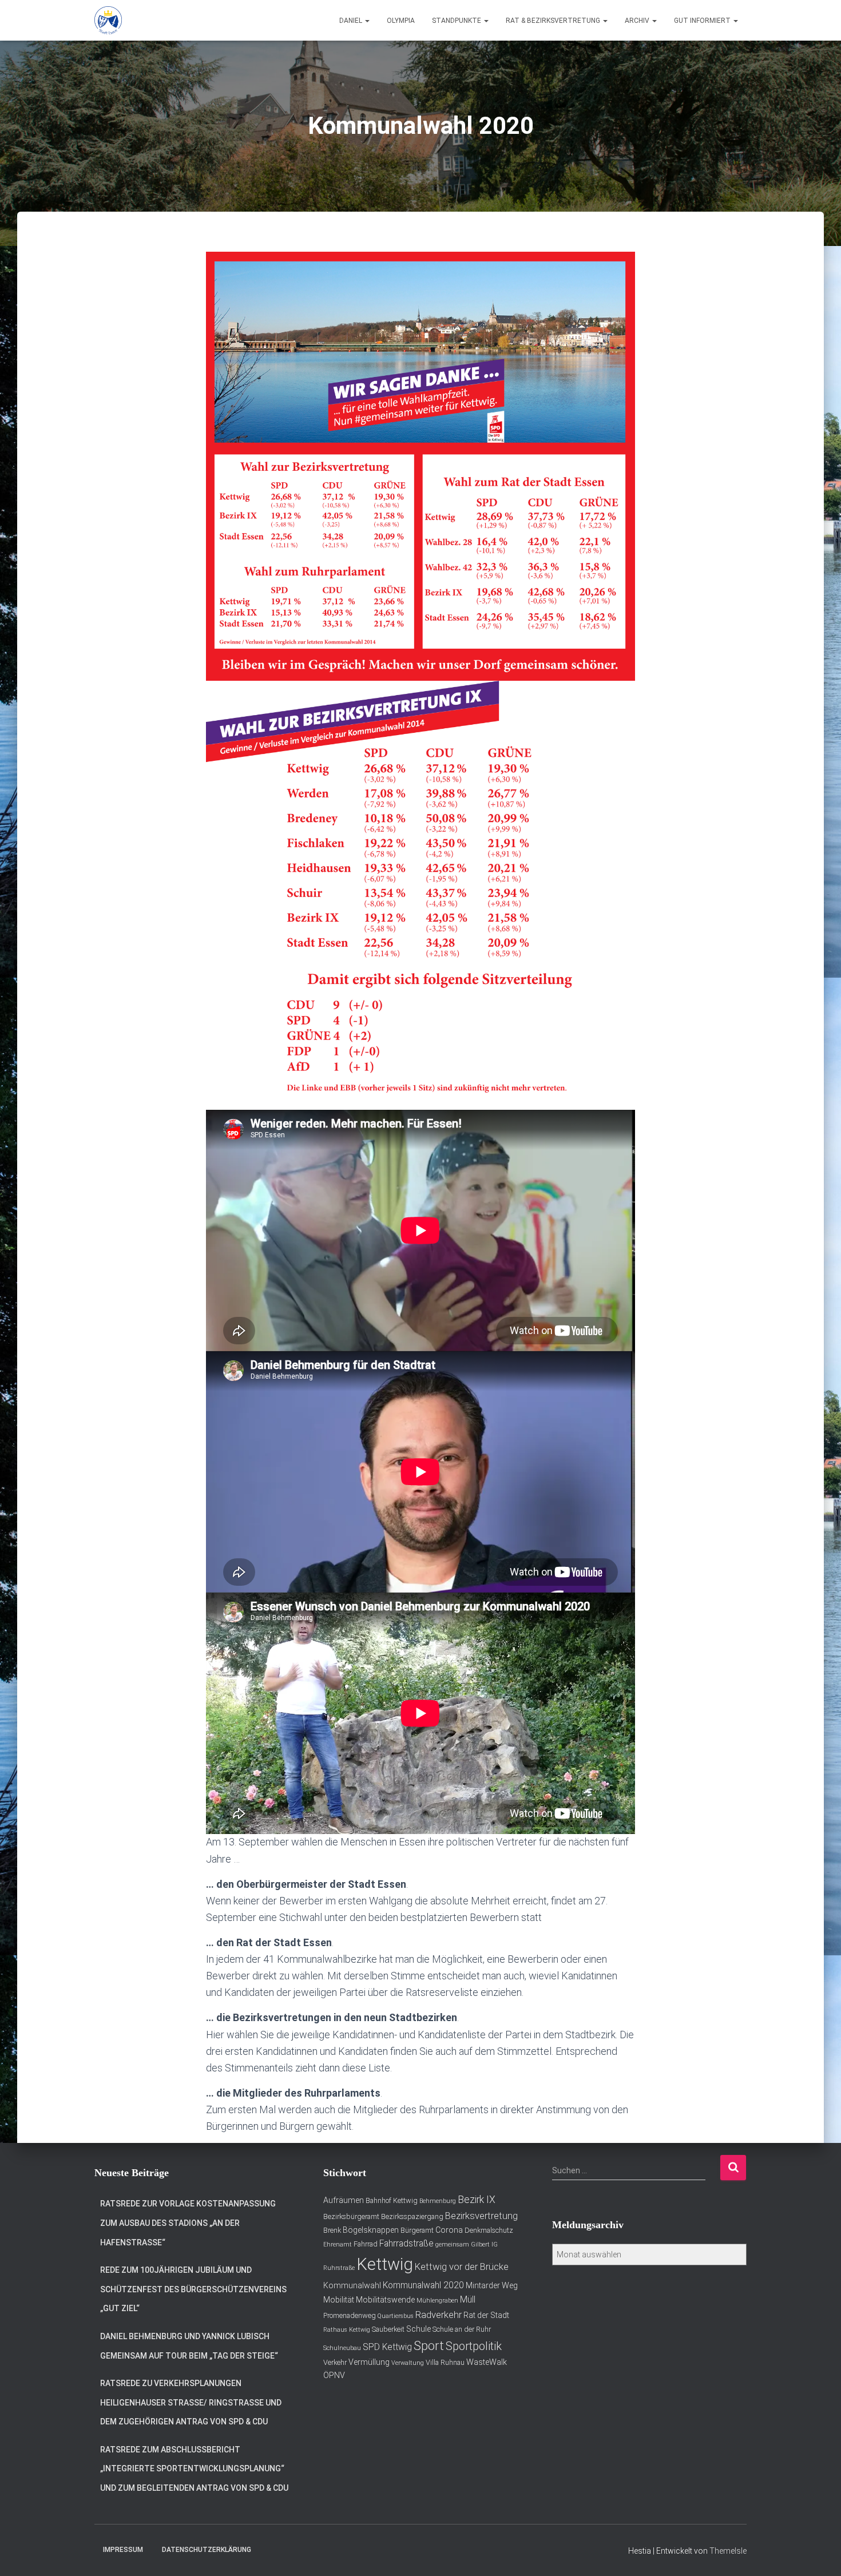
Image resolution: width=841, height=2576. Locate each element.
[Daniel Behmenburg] (108, 21)
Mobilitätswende (385, 2300)
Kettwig (385, 2264)
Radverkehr (439, 2315)
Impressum (123, 2550)
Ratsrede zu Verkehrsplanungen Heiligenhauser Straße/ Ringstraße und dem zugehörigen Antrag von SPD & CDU (191, 2402)
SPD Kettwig (387, 2347)
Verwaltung (408, 2363)
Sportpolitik (474, 2346)
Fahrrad (366, 2244)
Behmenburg (438, 2201)
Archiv (638, 21)
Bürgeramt (417, 2230)
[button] (367, 21)
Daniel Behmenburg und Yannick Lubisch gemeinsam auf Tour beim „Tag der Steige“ (189, 2346)
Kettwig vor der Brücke (462, 2267)
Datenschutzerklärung (207, 2550)
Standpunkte (457, 21)
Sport (429, 2346)
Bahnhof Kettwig (392, 2200)
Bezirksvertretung (481, 2216)
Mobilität (339, 2300)
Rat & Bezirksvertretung (554, 21)
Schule (418, 2329)
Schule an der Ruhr (462, 2329)
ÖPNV (334, 2375)
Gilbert (480, 2244)
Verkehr (335, 2362)
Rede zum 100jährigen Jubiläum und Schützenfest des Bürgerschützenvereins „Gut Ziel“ (193, 2289)
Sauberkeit (388, 2329)
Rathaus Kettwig (347, 2330)
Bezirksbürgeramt (351, 2216)
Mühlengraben (437, 2301)
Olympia (401, 21)
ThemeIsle (728, 2551)
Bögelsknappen (371, 2230)
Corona (449, 2230)
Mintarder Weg (492, 2285)
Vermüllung (369, 2362)
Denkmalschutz (489, 2230)
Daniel (352, 21)
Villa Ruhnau (445, 2362)
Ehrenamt (338, 2244)
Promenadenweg (350, 2315)
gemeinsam (452, 2244)
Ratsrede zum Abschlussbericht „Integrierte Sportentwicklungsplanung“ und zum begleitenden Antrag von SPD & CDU (194, 2469)
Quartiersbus (396, 2316)
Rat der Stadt (486, 2315)
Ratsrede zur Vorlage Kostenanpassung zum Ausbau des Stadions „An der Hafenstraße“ (188, 2223)
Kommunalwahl (352, 2285)
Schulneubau (342, 2348)
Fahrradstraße (406, 2244)
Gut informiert (703, 21)
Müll (468, 2300)
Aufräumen (344, 2200)
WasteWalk (487, 2362)
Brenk (332, 2230)
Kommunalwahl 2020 (423, 2285)
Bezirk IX (477, 2200)
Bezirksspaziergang (412, 2216)
